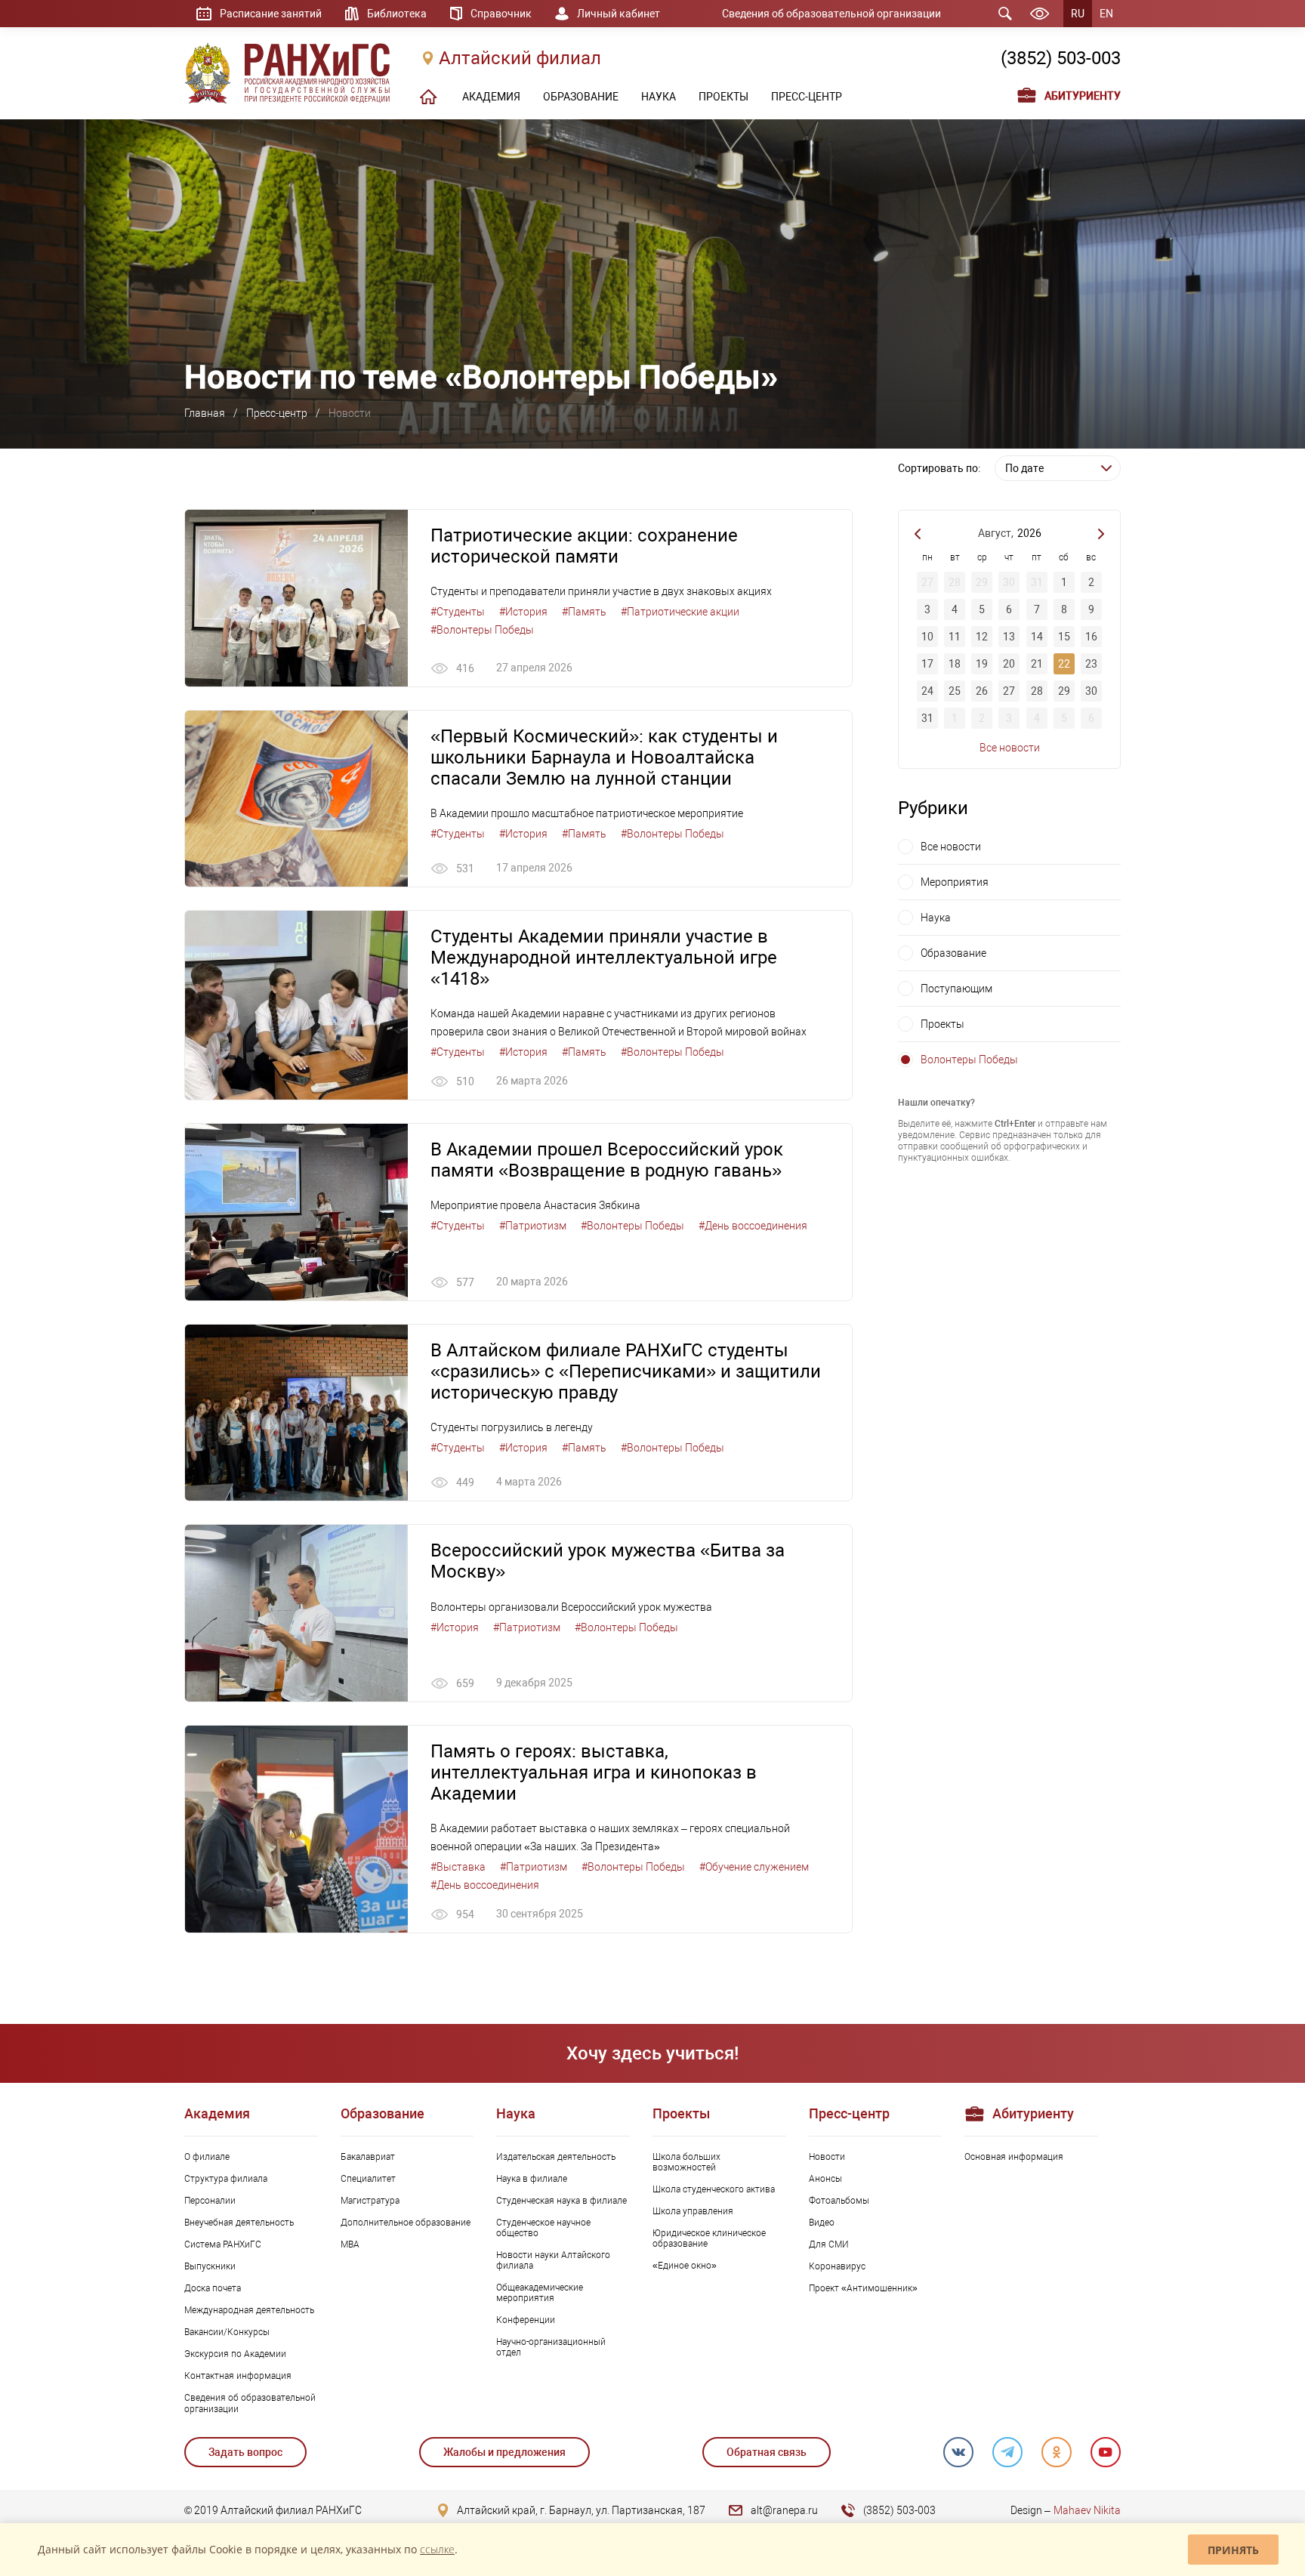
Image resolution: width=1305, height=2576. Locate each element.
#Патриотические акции (680, 612)
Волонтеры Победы (969, 1060)
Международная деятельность (249, 2310)
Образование (953, 953)
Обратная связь (767, 2452)
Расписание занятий (271, 14)
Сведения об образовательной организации (831, 14)
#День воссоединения (753, 1226)
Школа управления (693, 2211)
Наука (936, 918)
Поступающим (956, 989)
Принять (1233, 2550)
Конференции (526, 2320)
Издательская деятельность (556, 2157)
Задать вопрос (245, 2452)
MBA (350, 2244)
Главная (205, 413)
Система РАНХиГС (223, 2244)
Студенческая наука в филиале (561, 2201)
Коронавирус (837, 2266)
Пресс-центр (277, 413)
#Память (584, 612)
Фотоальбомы (839, 2201)
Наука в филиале (532, 2179)
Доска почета (213, 2288)
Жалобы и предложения (504, 2452)
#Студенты (458, 612)
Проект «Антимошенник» (863, 2288)
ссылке (437, 2549)
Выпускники (210, 2266)
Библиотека (397, 14)
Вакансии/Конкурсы (227, 2332)
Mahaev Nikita (1087, 2510)
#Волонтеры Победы (482, 630)
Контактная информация (238, 2376)
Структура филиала (226, 2179)
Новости (827, 2157)
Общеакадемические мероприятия (540, 2293)
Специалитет (368, 2179)
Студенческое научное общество (543, 2228)
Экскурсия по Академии (235, 2354)
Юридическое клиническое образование (709, 2238)
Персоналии (210, 2201)
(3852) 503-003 (1061, 58)
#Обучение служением (754, 1867)
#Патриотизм (533, 1226)
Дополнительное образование (406, 2223)
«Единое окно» (685, 2266)
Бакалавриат (368, 2157)
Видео (822, 2223)
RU (1078, 14)
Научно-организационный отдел (551, 2347)
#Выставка (458, 1867)
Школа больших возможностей (686, 2162)
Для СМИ (829, 2244)
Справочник (501, 14)
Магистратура (370, 2201)
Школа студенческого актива (714, 2189)
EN (1106, 14)
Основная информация (1014, 2157)
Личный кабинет (619, 14)
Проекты (942, 1024)
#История (523, 612)
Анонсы (825, 2179)
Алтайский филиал (520, 58)
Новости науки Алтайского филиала (553, 2260)
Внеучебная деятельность (239, 2223)
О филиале (207, 2157)
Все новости (1010, 748)
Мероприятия (955, 882)
